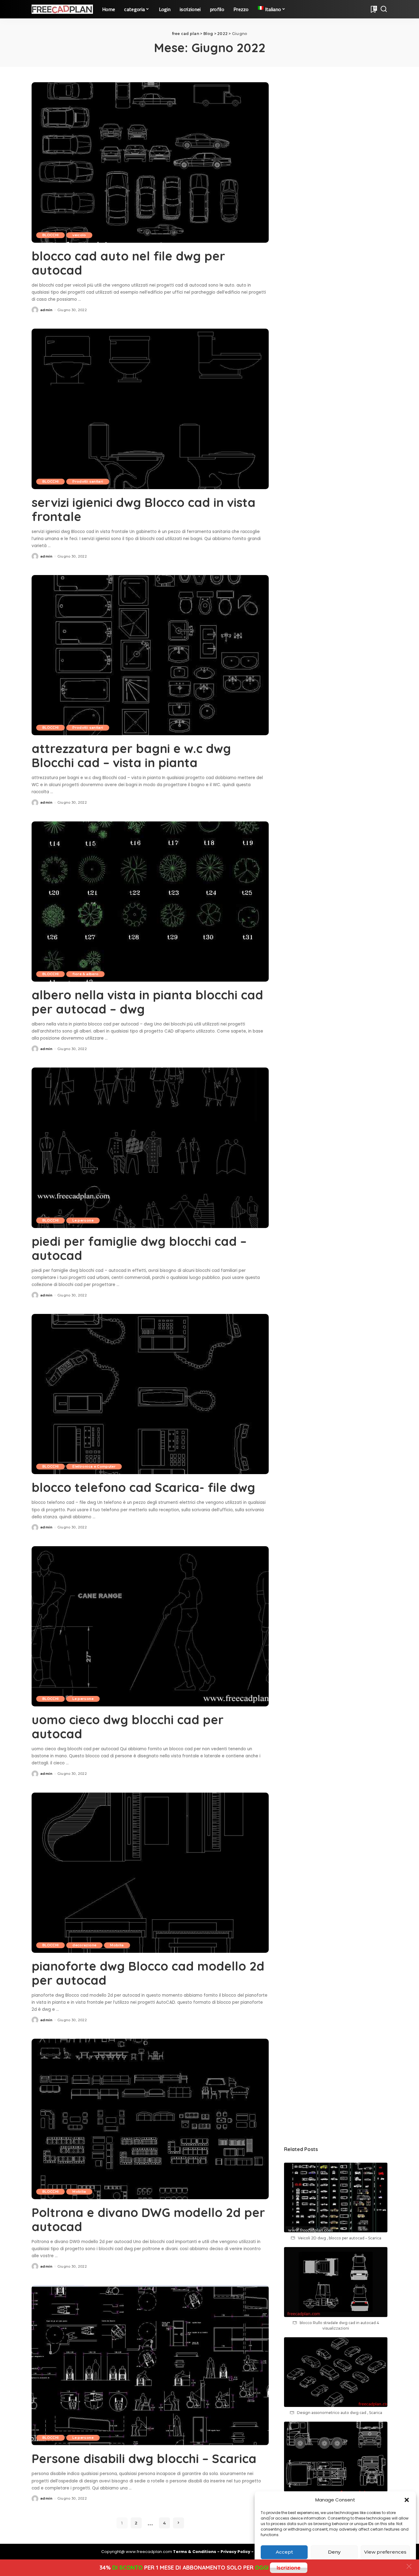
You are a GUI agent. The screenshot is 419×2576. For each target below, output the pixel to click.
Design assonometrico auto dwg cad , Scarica (340, 2413)
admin (46, 310)
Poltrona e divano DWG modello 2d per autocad (148, 2219)
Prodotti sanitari (88, 481)
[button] (407, 2500)
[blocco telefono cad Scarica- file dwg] (150, 1394)
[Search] (384, 9)
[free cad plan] (62, 9)
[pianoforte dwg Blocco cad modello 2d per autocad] (150, 1873)
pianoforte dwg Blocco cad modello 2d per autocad (148, 1973)
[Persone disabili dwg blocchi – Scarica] (150, 2365)
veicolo (79, 235)
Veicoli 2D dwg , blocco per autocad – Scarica (340, 2238)
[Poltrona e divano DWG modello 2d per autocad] (150, 2119)
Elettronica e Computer (94, 1466)
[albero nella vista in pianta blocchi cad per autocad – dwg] (150, 902)
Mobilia (117, 1945)
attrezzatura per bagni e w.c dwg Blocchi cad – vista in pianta (131, 755)
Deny (334, 2552)
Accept (284, 2552)
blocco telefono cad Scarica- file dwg (143, 1487)
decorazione (84, 1945)
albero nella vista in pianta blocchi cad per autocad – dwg (147, 1002)
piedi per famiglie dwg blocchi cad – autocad (139, 1248)
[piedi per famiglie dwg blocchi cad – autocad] (150, 1148)
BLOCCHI (50, 235)
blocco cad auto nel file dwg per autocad (128, 263)
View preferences (385, 2552)
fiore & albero (85, 974)
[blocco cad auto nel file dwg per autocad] (150, 162)
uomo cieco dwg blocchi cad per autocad (128, 1727)
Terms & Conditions (195, 2552)
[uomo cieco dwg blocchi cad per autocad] (150, 1626)
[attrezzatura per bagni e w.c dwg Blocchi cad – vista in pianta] (150, 655)
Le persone (83, 1220)
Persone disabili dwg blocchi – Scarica (144, 2458)
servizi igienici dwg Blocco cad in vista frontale (144, 509)
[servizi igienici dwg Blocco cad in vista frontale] (150, 409)
